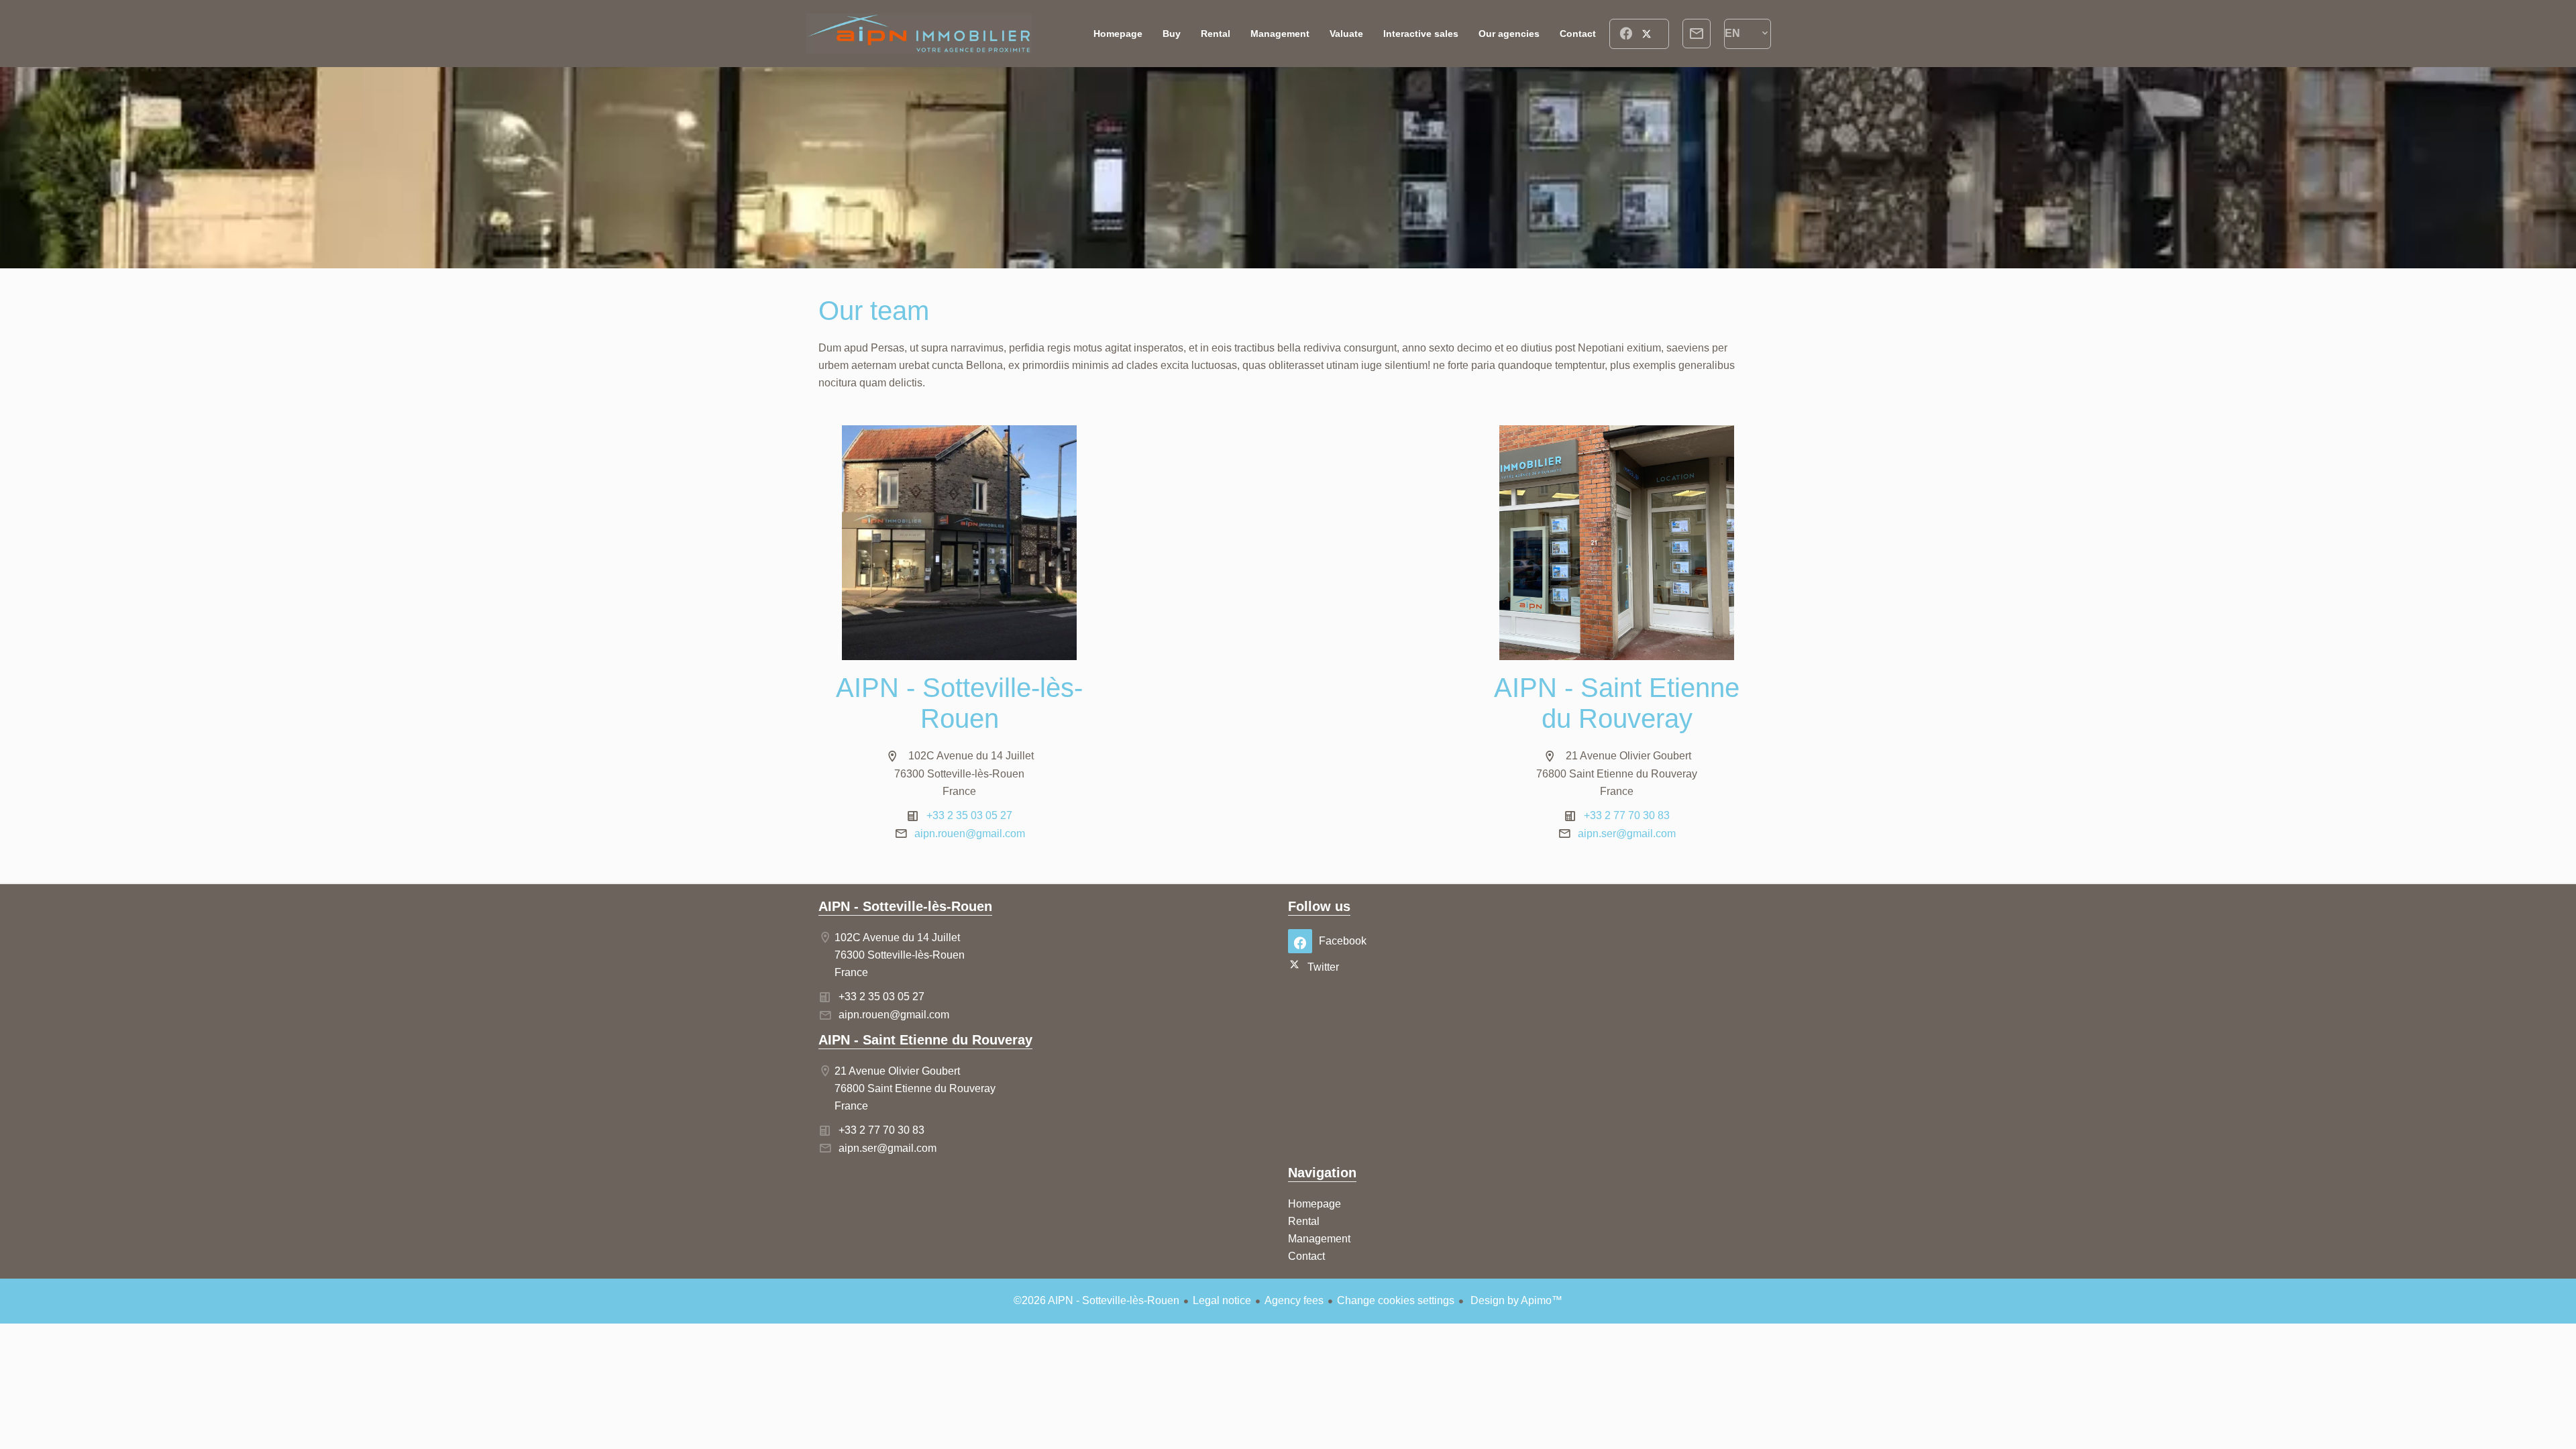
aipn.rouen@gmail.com (970, 834)
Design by (1515, 1300)
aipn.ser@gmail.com (1627, 834)
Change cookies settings (1396, 1300)
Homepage (919, 34)
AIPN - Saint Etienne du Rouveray (925, 1040)
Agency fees (1294, 1300)
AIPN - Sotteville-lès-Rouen (905, 906)
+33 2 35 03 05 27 (969, 815)
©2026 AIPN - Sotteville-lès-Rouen (1096, 1300)
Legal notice (1222, 1300)
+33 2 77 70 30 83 (1627, 815)
